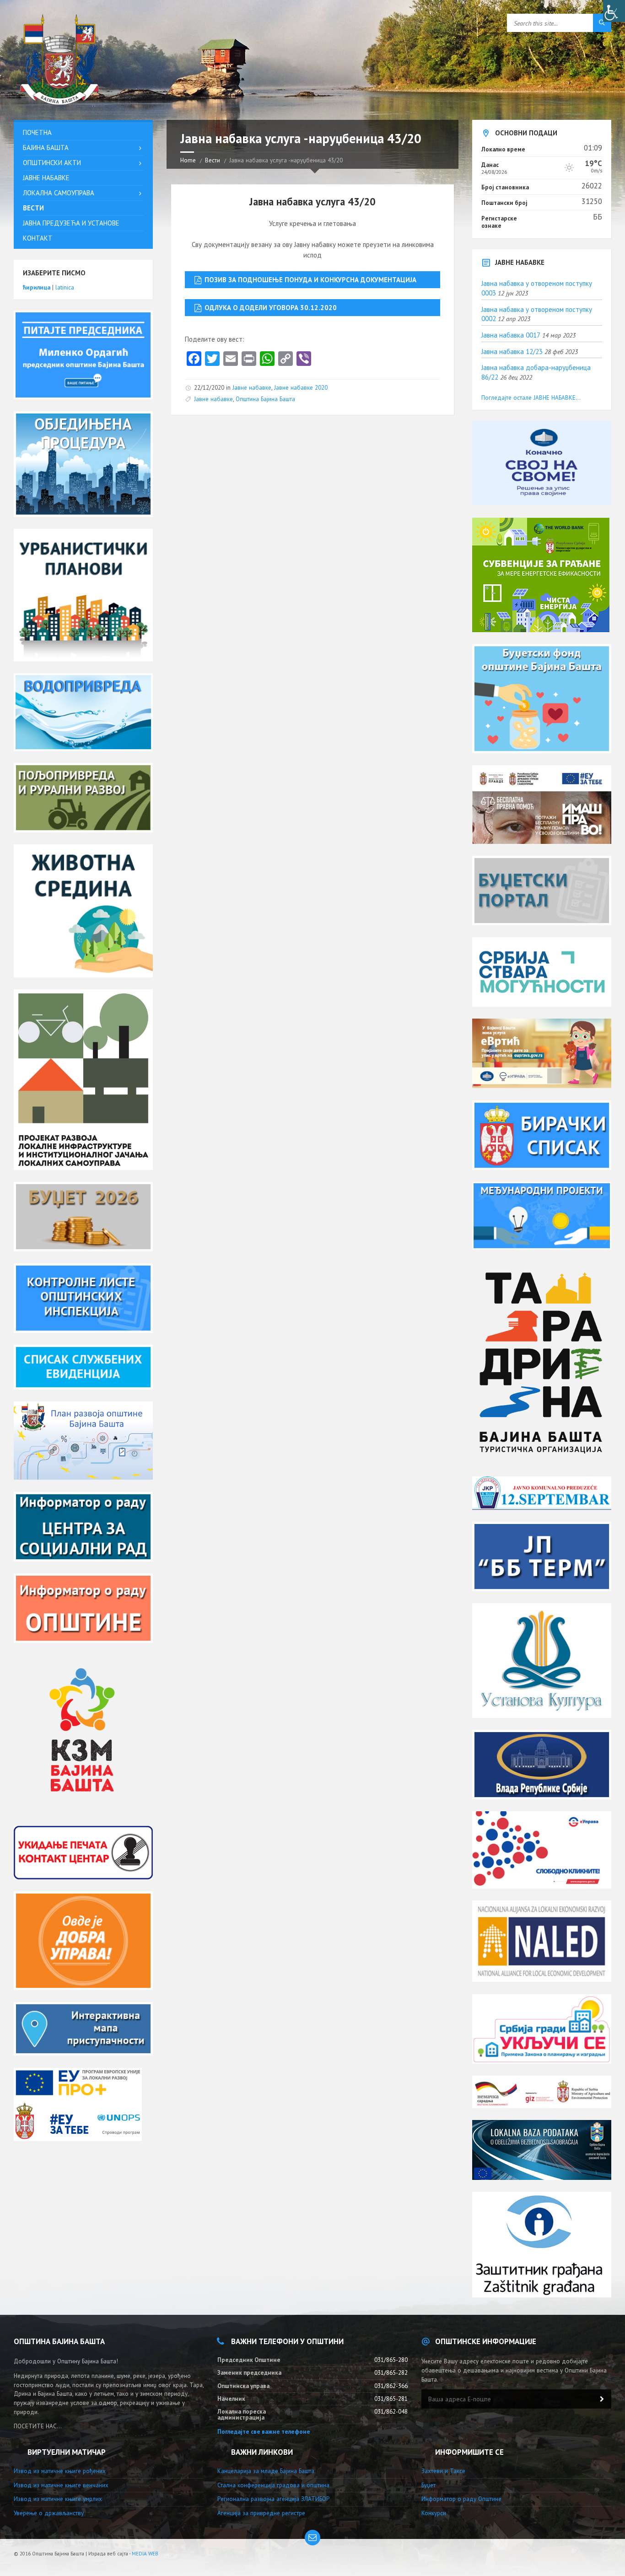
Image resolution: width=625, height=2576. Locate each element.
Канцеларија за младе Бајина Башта (266, 2471)
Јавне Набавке (46, 178)
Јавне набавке (252, 388)
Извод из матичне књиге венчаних (61, 2485)
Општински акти (52, 163)
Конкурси (434, 2513)
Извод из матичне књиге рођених (60, 2471)
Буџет (428, 2485)
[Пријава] (602, 2399)
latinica (65, 287)
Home (188, 160)
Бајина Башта (46, 148)
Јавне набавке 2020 (301, 388)
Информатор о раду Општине (461, 2499)
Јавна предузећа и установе (71, 223)
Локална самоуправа (59, 193)
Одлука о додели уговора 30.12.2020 (271, 308)
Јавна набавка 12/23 (512, 352)
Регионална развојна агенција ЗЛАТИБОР (273, 2499)
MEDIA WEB (145, 2554)
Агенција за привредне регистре (261, 2513)
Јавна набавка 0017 (511, 335)
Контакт (38, 238)
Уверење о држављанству (49, 2513)
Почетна (37, 132)
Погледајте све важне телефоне (264, 2432)
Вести (213, 160)
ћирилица (37, 287)
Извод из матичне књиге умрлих (58, 2499)
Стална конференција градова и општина (273, 2485)
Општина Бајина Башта (265, 399)
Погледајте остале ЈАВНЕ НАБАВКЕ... (531, 398)
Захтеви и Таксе (443, 2471)
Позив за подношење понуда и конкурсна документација (310, 280)
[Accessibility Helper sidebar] (614, 11)
